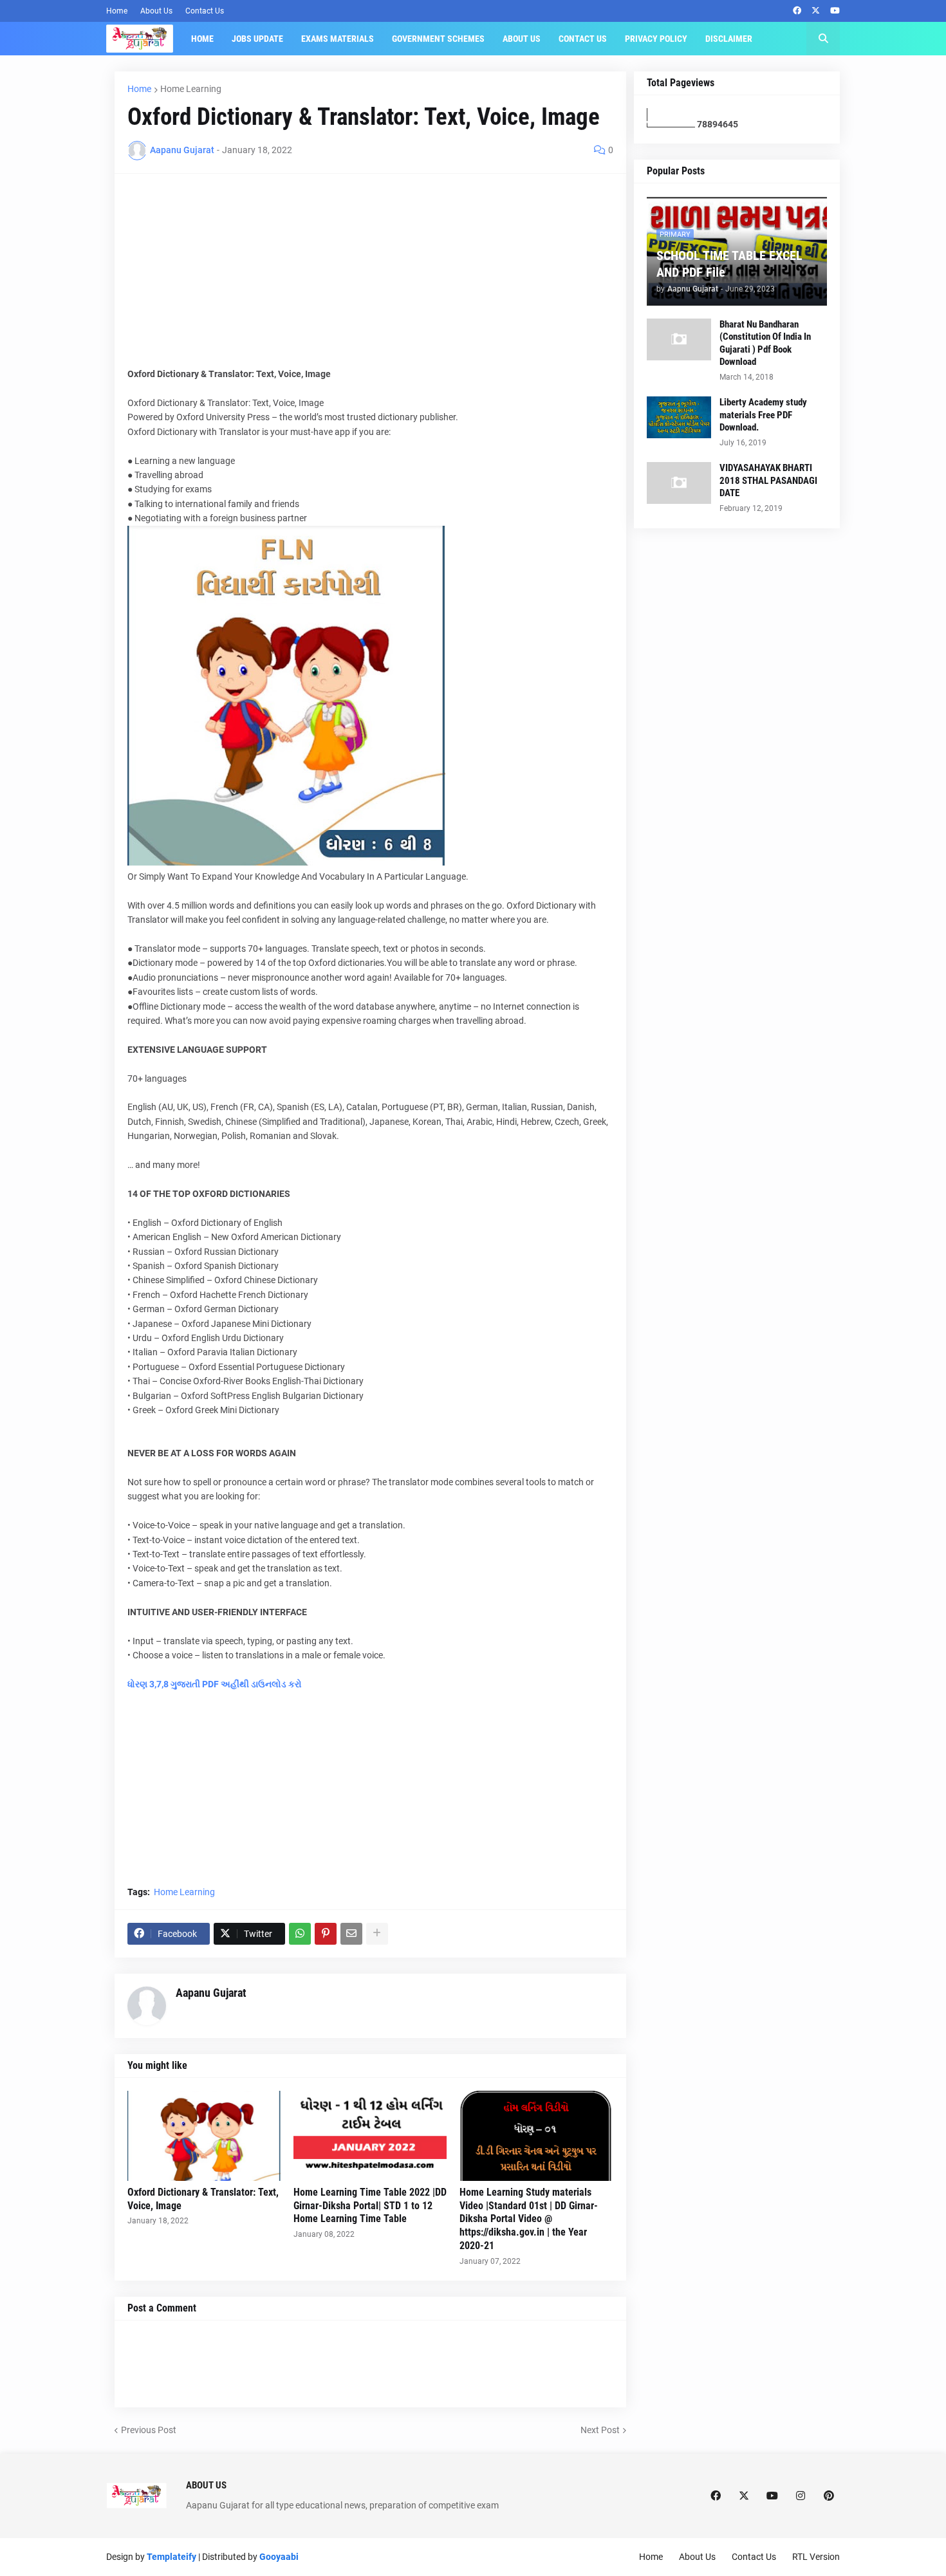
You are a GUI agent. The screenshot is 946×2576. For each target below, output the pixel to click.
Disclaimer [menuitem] (729, 39)
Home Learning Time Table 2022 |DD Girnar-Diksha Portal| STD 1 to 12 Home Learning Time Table (370, 2206)
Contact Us (205, 11)
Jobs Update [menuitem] (257, 39)
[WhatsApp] (300, 1934)
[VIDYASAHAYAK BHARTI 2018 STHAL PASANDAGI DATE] (679, 483)
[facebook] (797, 11)
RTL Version (816, 2557)
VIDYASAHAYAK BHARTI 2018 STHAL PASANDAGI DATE (768, 480)
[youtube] (835, 11)
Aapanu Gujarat (211, 1993)
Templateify (172, 2557)
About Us (156, 11)
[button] (823, 39)
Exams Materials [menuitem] (338, 39)
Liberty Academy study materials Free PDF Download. (763, 415)
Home (117, 11)
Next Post (600, 2430)
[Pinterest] (326, 1934)
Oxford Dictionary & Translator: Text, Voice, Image (203, 2199)
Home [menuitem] (202, 39)
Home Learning (191, 89)
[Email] (351, 1934)
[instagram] (801, 2496)
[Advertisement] (370, 277)
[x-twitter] (816, 11)
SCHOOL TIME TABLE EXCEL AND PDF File (729, 264)
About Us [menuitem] (522, 39)
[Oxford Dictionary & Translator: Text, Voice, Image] (204, 2136)
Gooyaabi (279, 2557)
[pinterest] (829, 2496)
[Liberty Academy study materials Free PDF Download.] (679, 417)
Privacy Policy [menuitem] (656, 39)
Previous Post (149, 2430)
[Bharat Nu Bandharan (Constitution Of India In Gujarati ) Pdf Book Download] (679, 339)
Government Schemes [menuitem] (438, 39)
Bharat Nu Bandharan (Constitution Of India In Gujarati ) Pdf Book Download (765, 343)
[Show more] (377, 1934)
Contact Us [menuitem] (583, 39)
